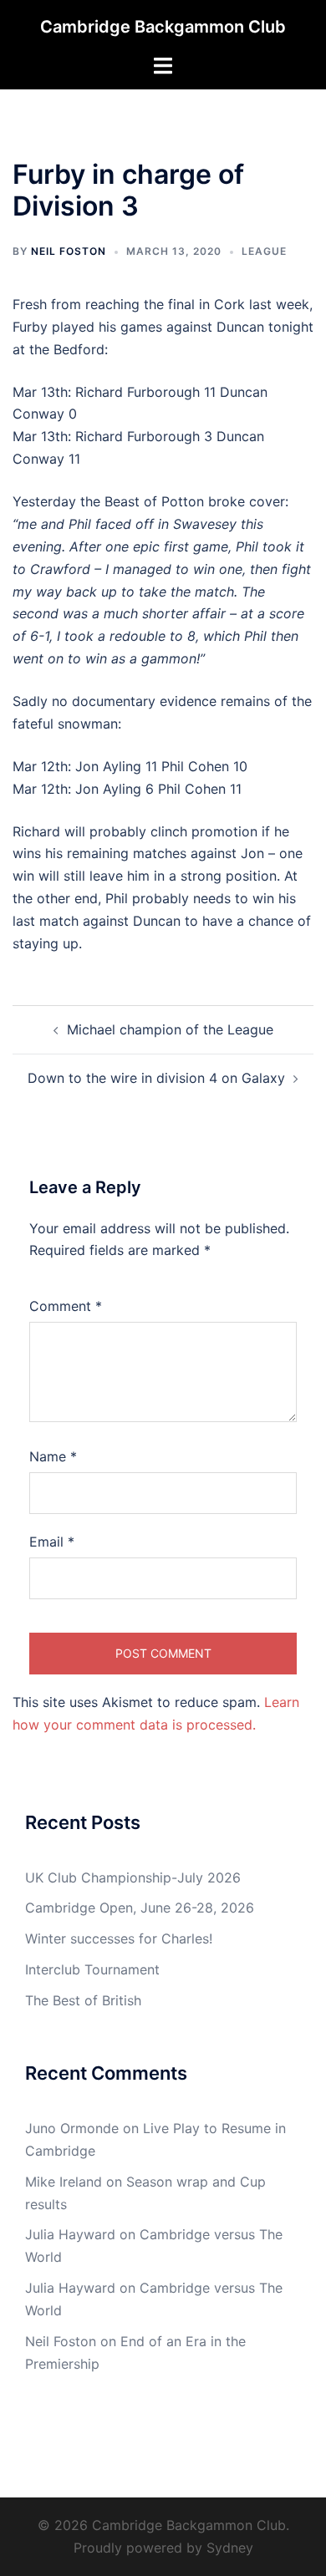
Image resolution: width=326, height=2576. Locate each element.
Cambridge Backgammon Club (163, 27)
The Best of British (83, 2000)
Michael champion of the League (170, 1029)
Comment (66, 1306)
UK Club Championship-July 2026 (133, 1877)
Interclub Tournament (92, 1969)
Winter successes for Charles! (119, 1938)
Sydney (230, 2548)
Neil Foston (69, 251)
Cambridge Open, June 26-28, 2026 (140, 1908)
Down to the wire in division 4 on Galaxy (156, 1078)
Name (53, 1456)
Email (52, 1542)
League (264, 251)
